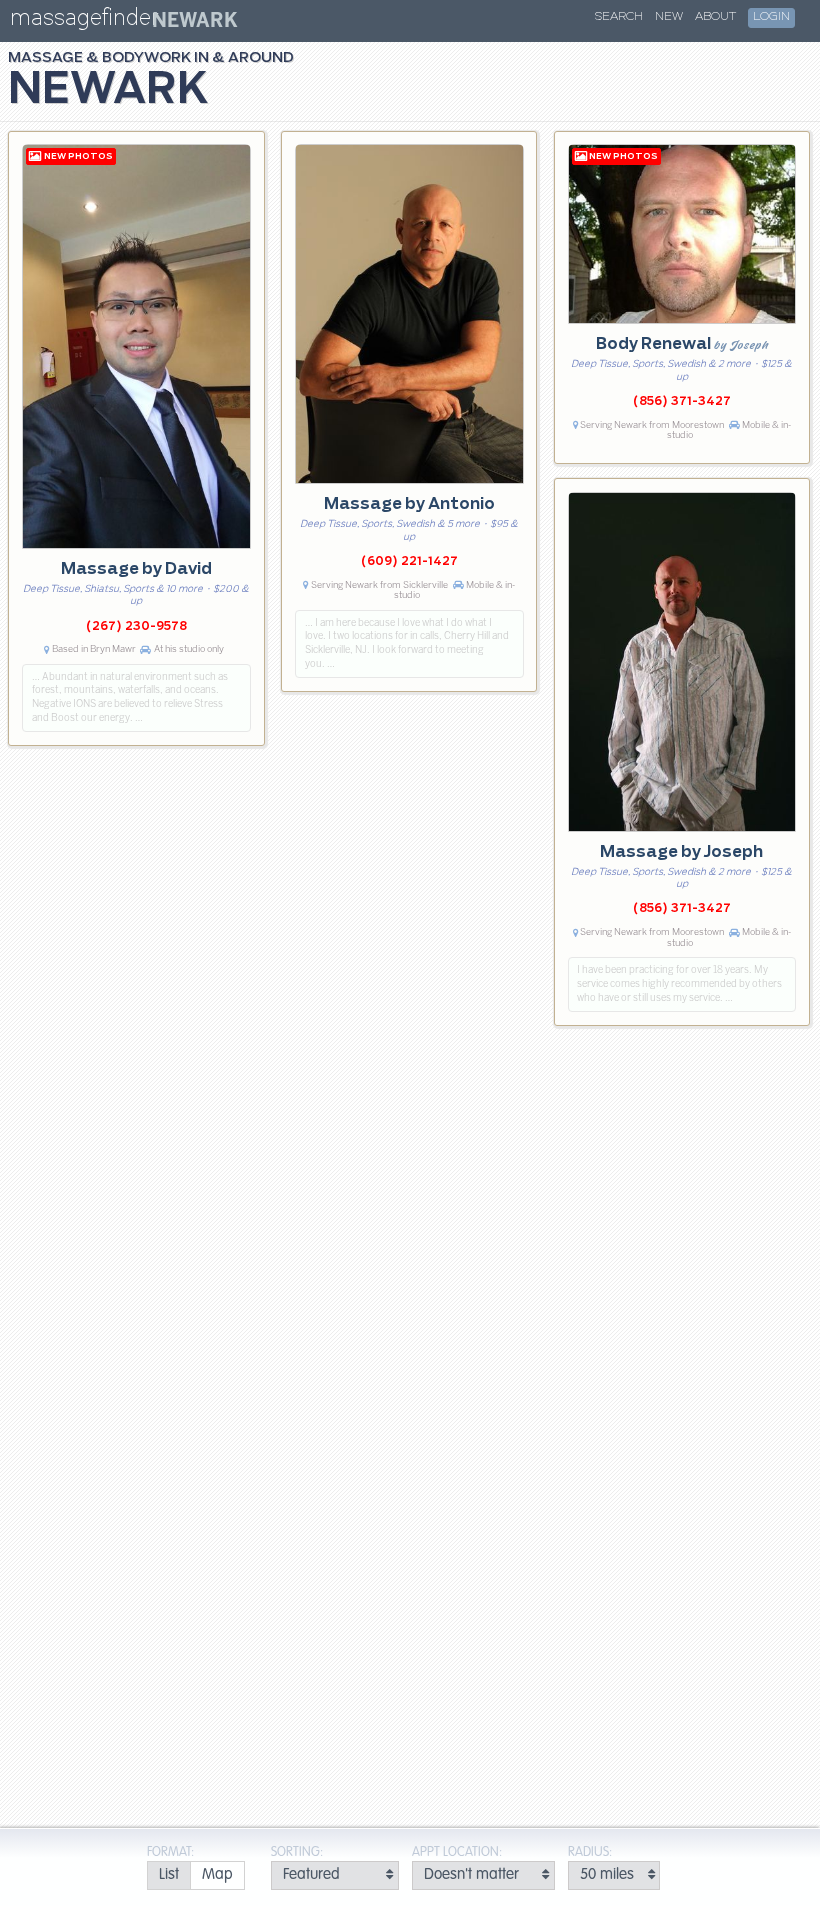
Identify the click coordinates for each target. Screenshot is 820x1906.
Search (619, 17)
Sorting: (297, 1852)
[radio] (168, 1875)
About (715, 17)
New (669, 17)
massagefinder (84, 21)
